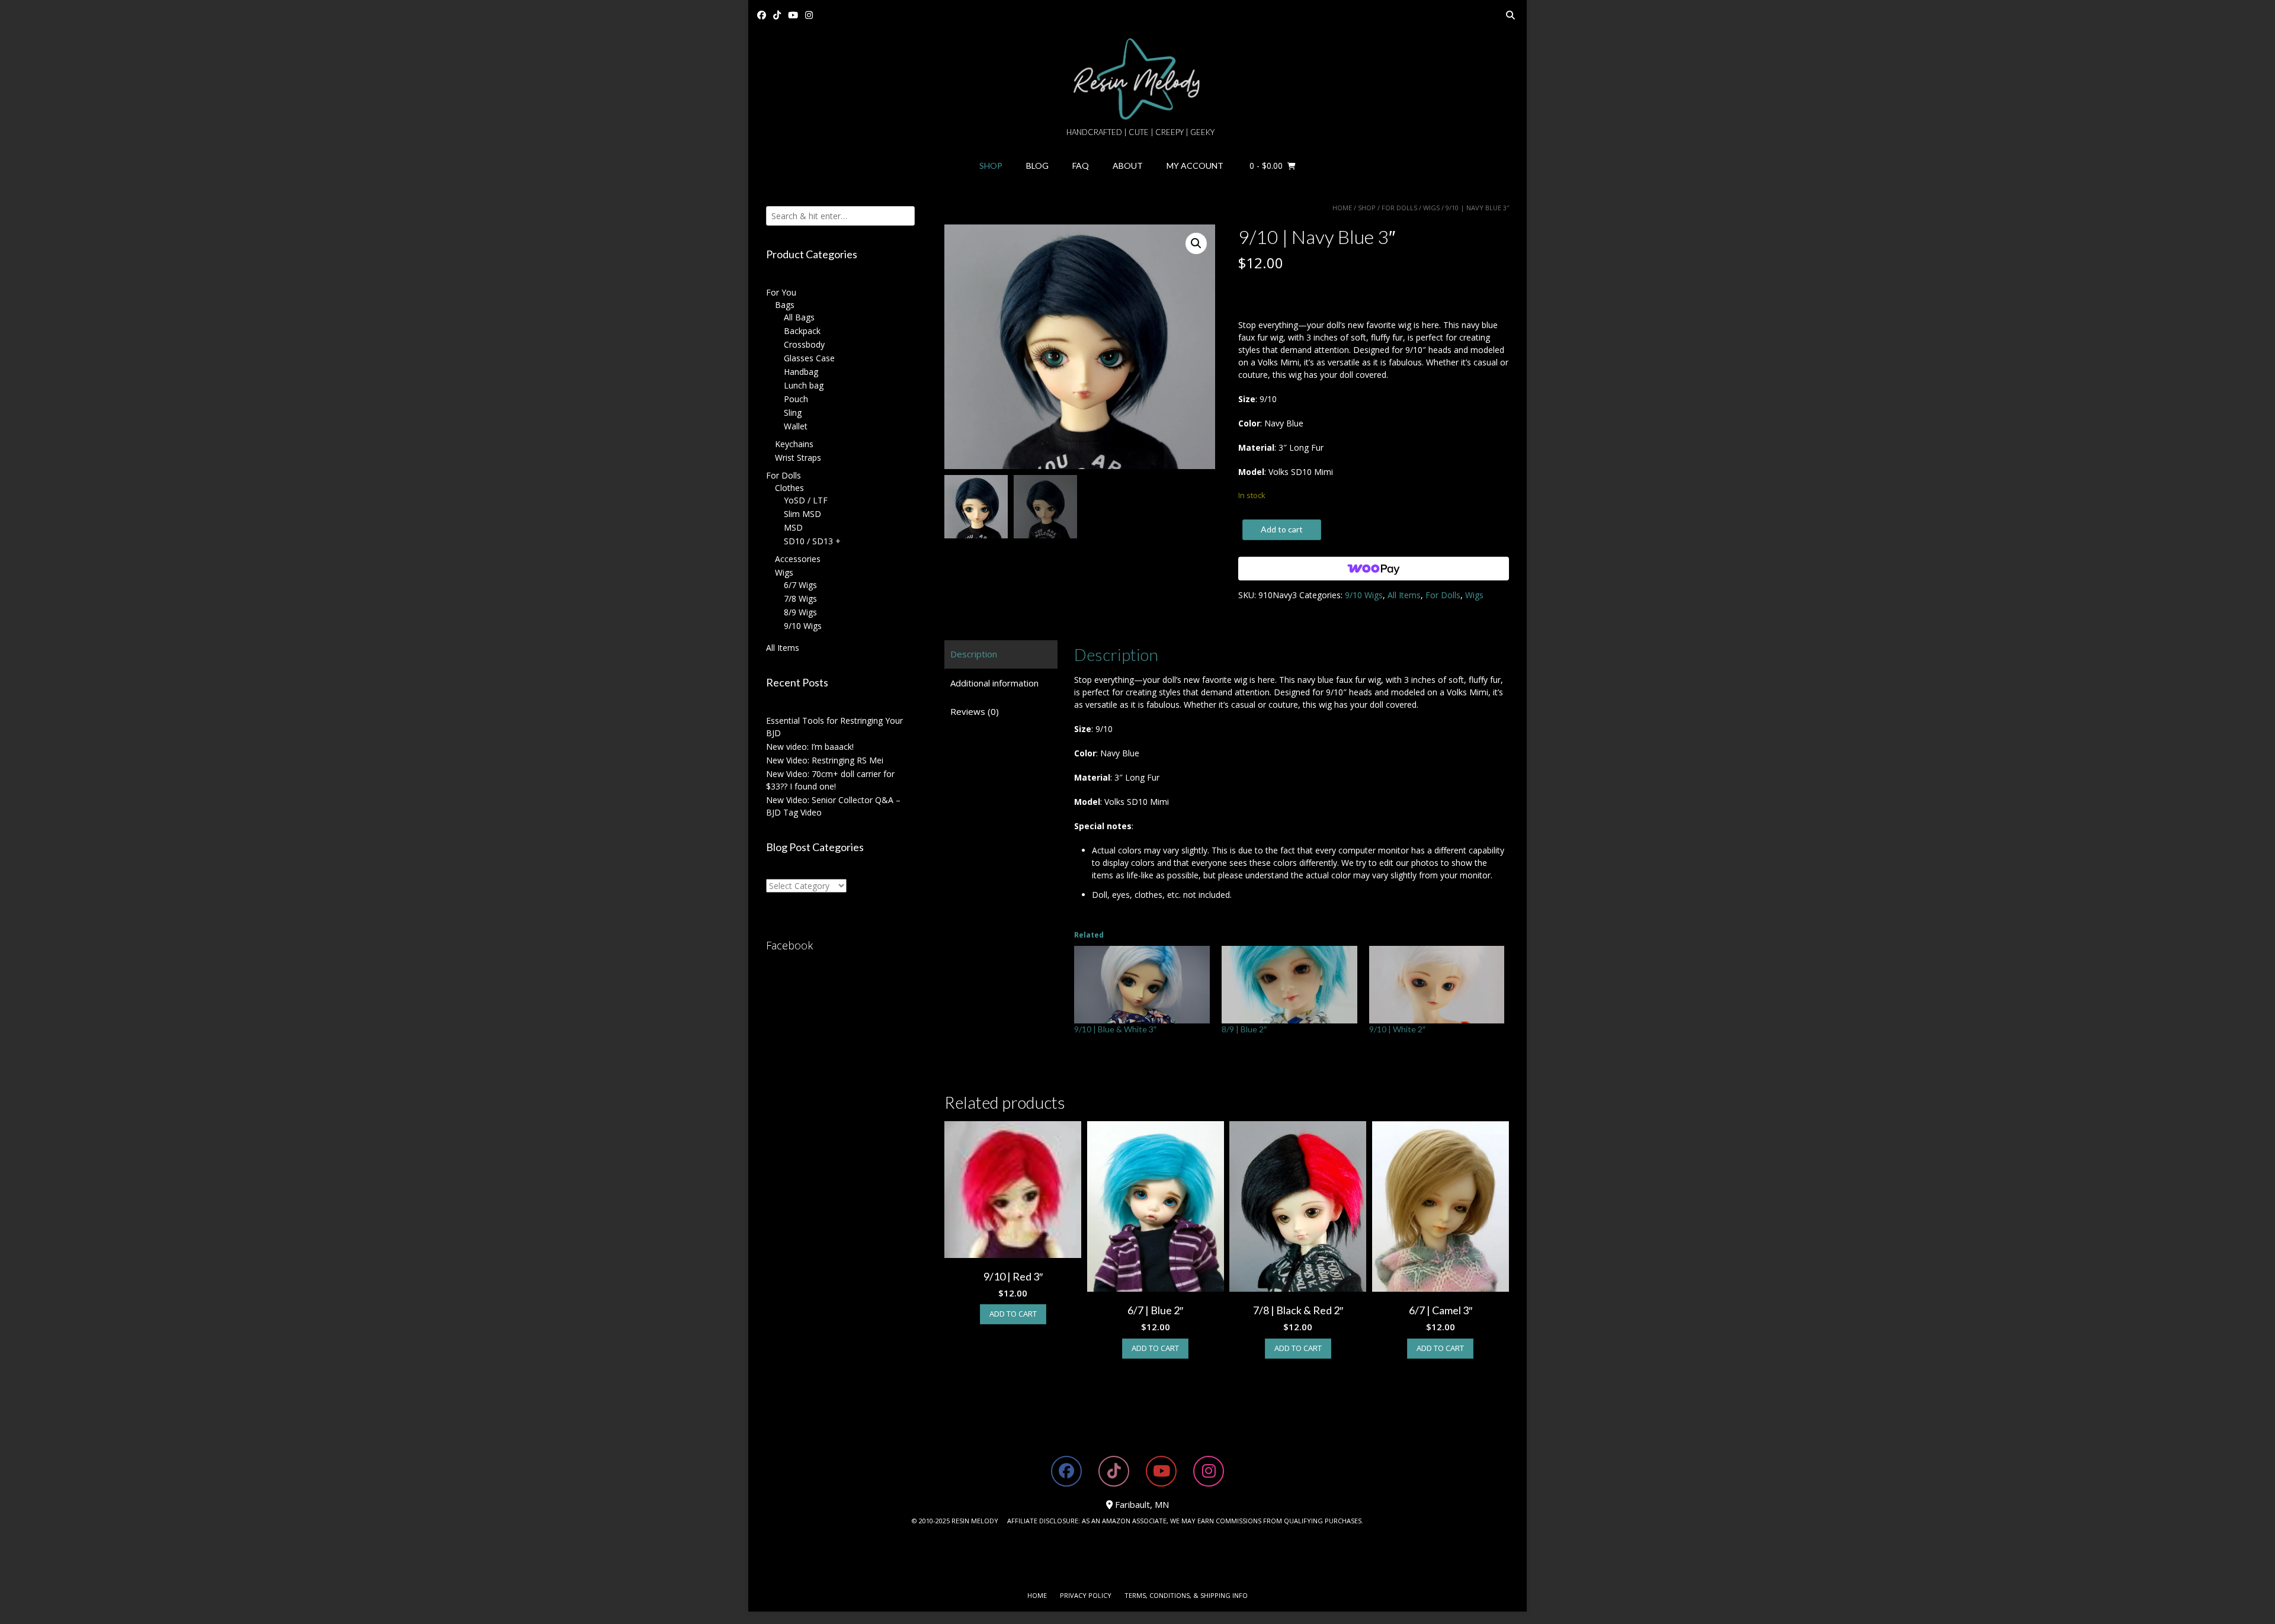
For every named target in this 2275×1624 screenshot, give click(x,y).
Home (1342, 208)
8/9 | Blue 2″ (1244, 1029)
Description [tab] (974, 654)
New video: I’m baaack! (810, 747)
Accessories (798, 559)
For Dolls (1399, 208)
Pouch (796, 399)
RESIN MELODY (975, 1521)
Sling (793, 413)
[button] (1196, 243)
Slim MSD (802, 514)
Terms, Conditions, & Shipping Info (1186, 1595)
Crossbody (804, 344)
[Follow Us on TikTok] (777, 15)
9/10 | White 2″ (1397, 1029)
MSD (793, 527)
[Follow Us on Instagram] (809, 15)
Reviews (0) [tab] (975, 711)
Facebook (789, 945)
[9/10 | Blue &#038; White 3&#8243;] (1142, 985)
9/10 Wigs (1364, 595)
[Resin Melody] (1138, 79)
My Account (1195, 166)
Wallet (796, 426)
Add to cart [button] (1013, 1314)
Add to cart (1282, 529)
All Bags (799, 317)
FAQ (1081, 166)
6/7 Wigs (800, 585)
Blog (1037, 166)
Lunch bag (804, 385)
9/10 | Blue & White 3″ (1115, 1029)
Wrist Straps (798, 458)
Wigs (1431, 208)
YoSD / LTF (806, 500)
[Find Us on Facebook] (762, 15)
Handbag (801, 372)
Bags (785, 305)
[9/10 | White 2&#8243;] (1437, 985)
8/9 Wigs (800, 612)
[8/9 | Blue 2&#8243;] (1289, 985)
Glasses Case (809, 358)
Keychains (794, 444)
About (1128, 166)
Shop (991, 166)
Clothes (789, 488)
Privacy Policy (1086, 1595)
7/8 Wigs (800, 598)
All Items (1404, 595)
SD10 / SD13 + (812, 541)
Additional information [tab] (994, 683)
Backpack (802, 331)
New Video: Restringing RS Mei (825, 760)
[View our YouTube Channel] (793, 15)
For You (781, 292)
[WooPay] (1374, 569)
